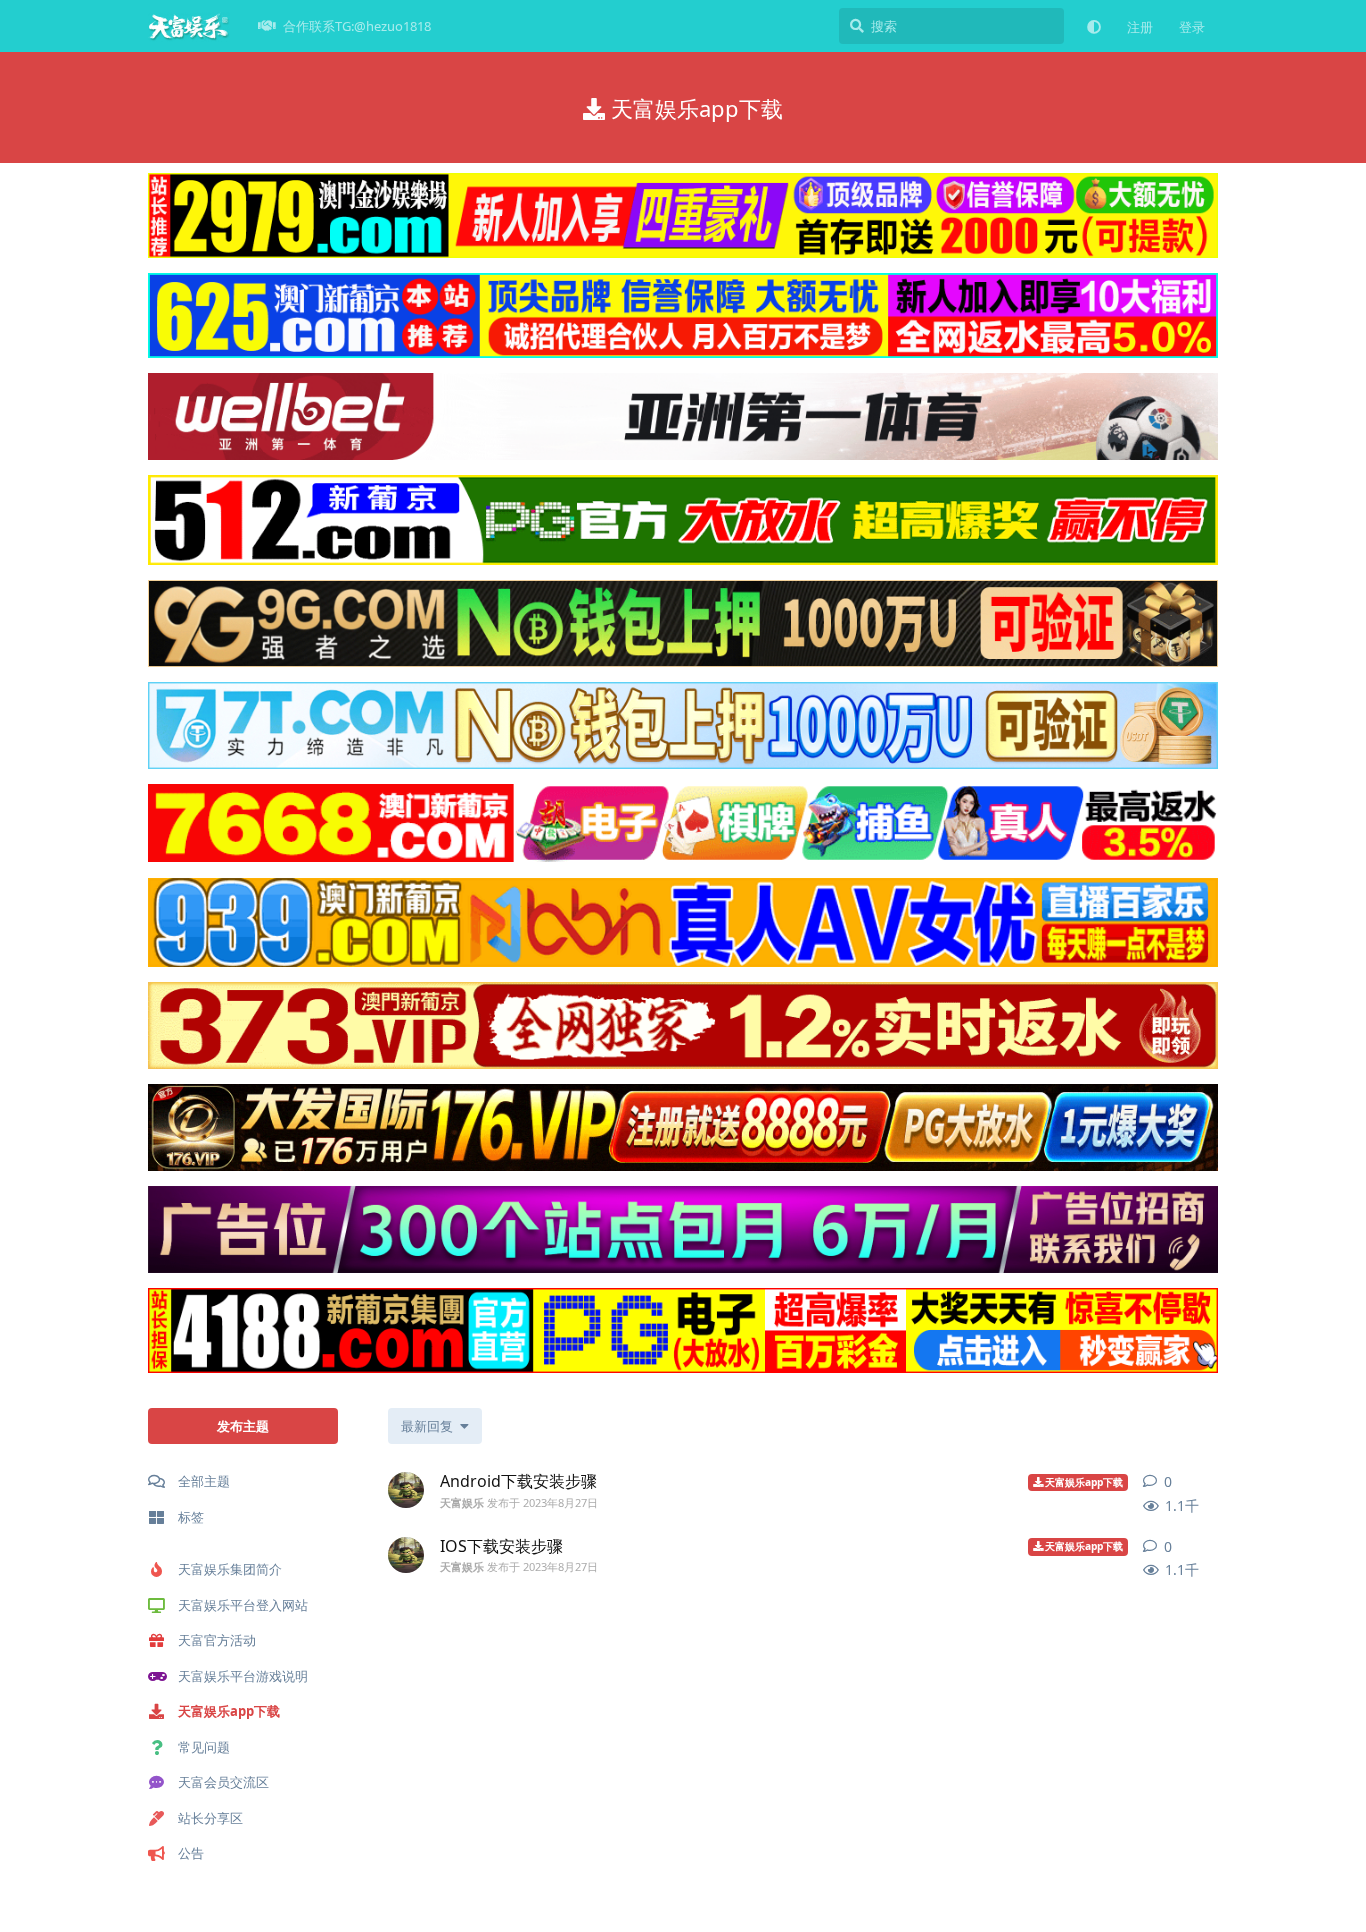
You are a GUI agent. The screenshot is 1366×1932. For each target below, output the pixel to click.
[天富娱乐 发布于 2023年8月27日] (406, 1490)
